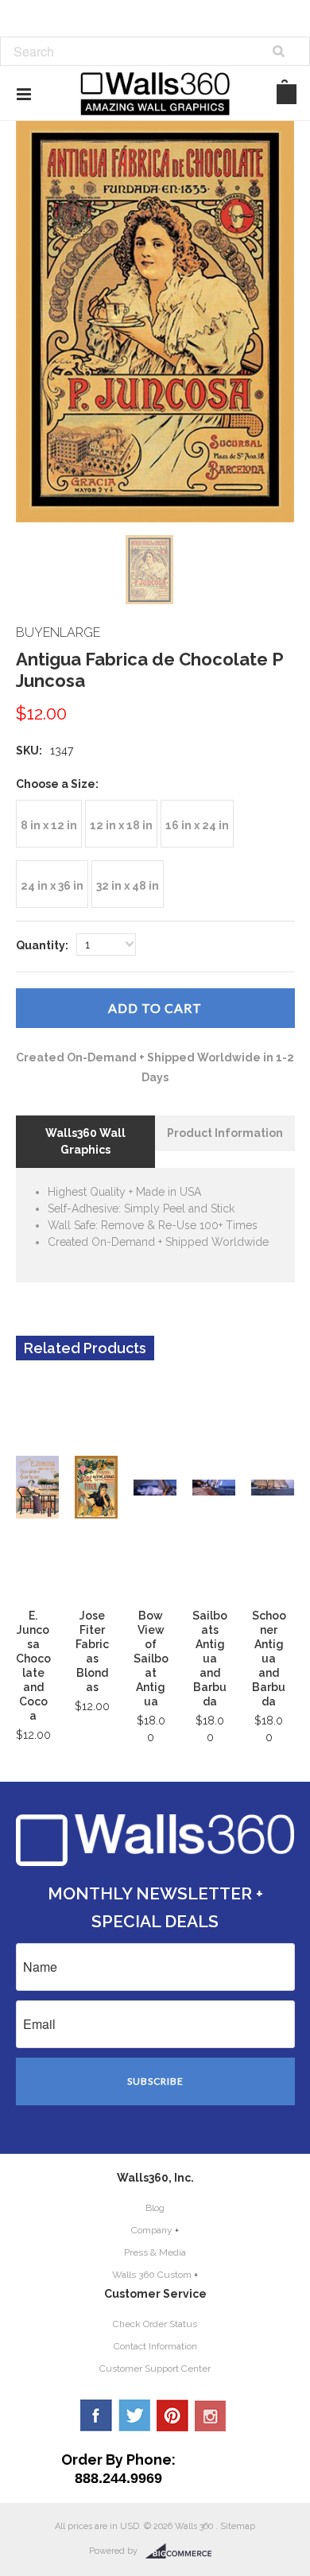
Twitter (134, 2415)
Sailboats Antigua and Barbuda (210, 1658)
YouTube (211, 2415)
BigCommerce (183, 2551)
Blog (155, 2208)
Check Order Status (155, 2324)
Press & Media (155, 2252)
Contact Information (155, 2346)
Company (152, 2230)
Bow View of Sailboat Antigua (151, 1658)
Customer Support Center (155, 2368)
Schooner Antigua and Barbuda (269, 1658)
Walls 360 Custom (152, 2275)
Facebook (96, 2415)
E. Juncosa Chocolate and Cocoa (33, 1666)
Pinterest (172, 2415)
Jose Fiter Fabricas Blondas (92, 1651)
